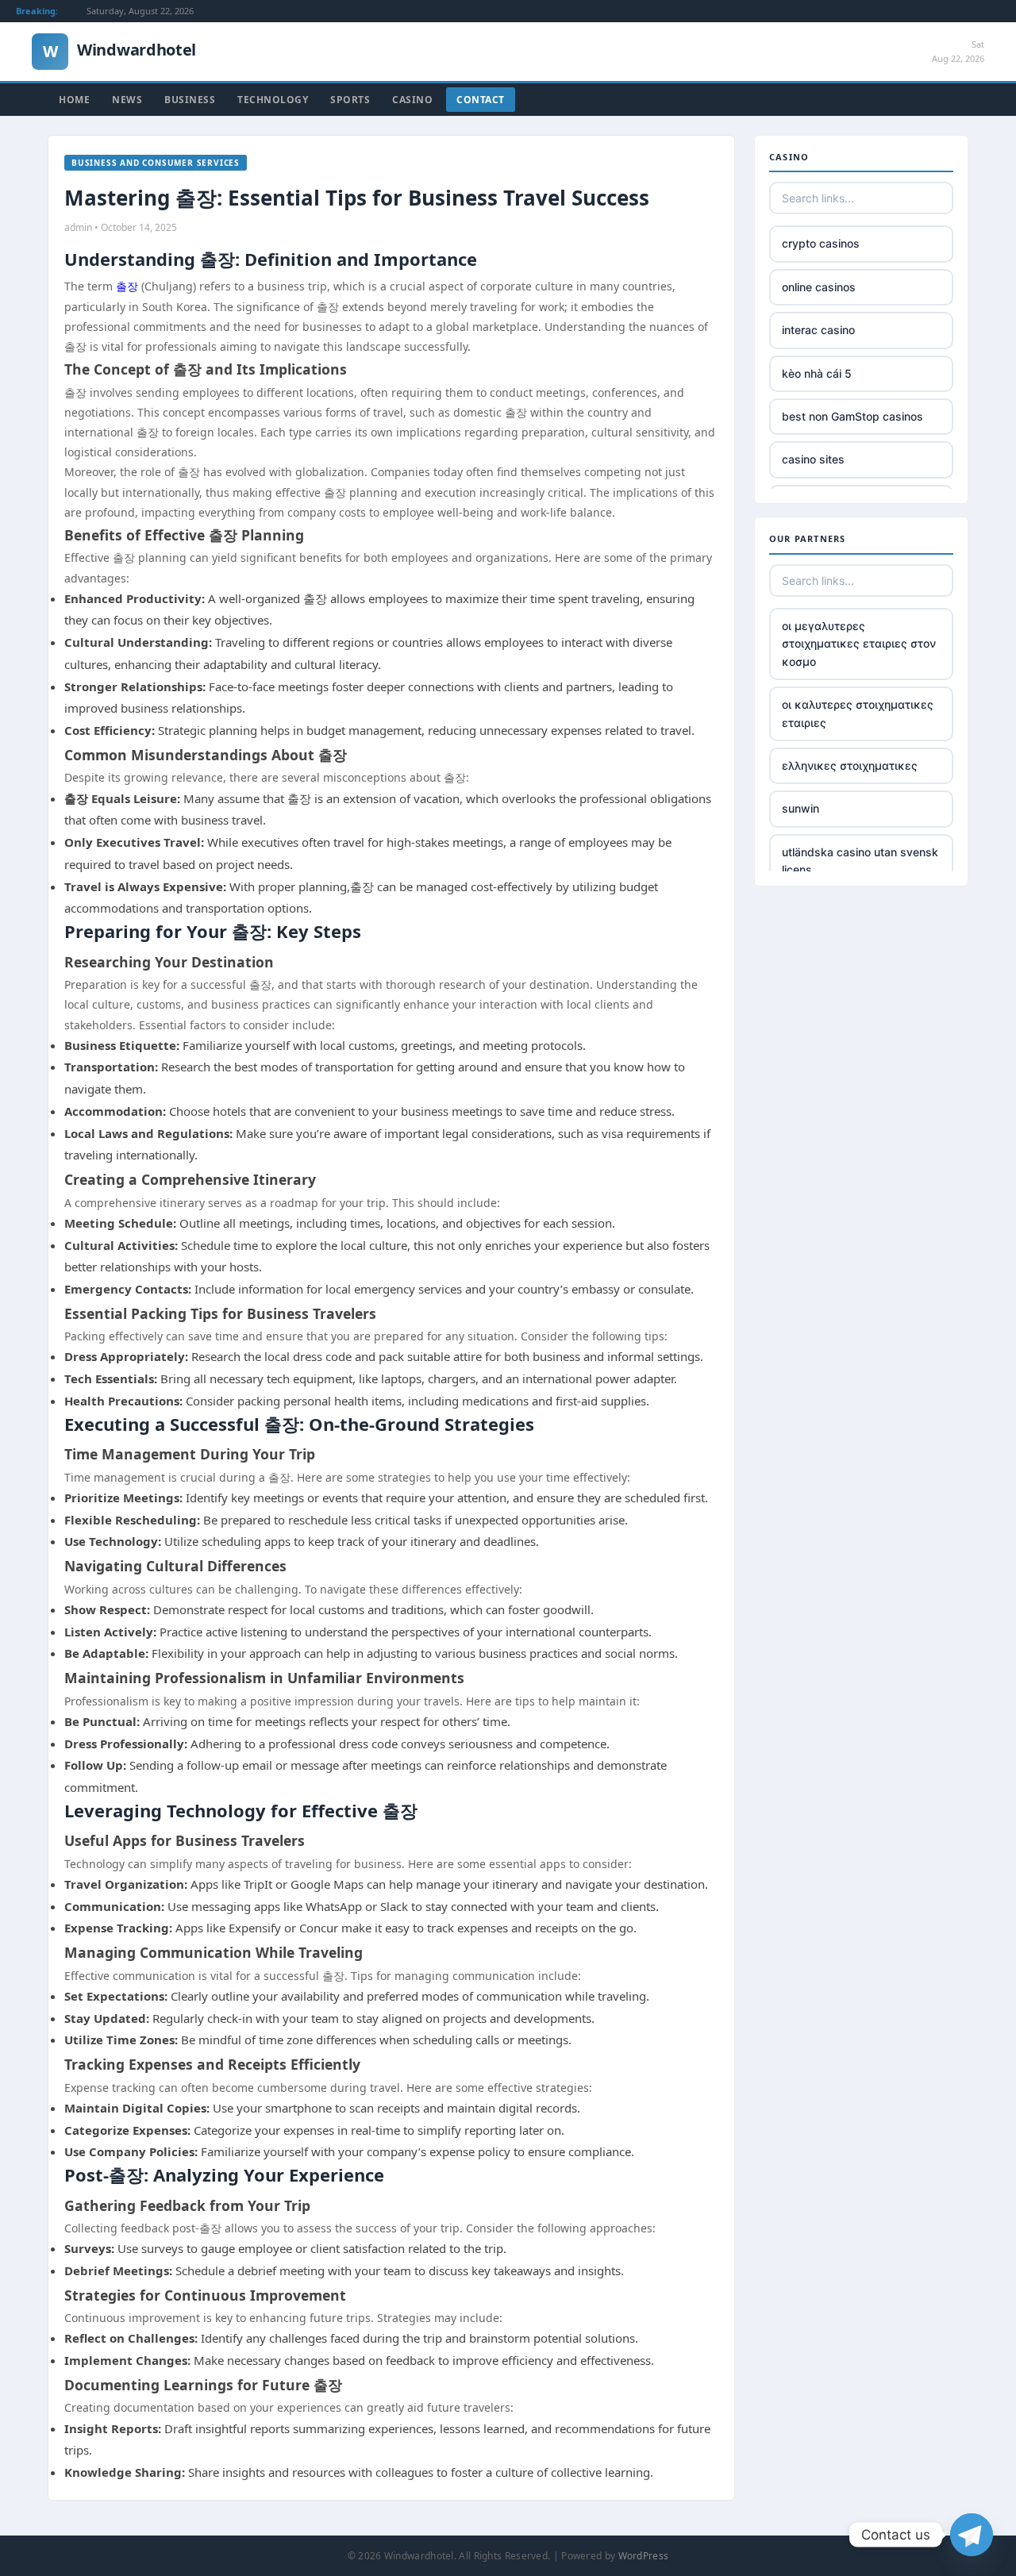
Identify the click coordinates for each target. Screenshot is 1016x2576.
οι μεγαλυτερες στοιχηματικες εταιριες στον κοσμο (859, 644)
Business (190, 100)
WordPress (644, 2556)
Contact (481, 100)
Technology (273, 100)
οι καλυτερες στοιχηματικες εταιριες (858, 713)
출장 (127, 286)
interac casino (818, 330)
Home (74, 100)
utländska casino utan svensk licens (860, 861)
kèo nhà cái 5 (817, 373)
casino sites (813, 459)
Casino (412, 100)
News (127, 100)
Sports (350, 100)
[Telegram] (972, 2535)
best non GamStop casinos (852, 416)
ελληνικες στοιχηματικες (850, 765)
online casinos (819, 287)
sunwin (800, 808)
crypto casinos (821, 243)
